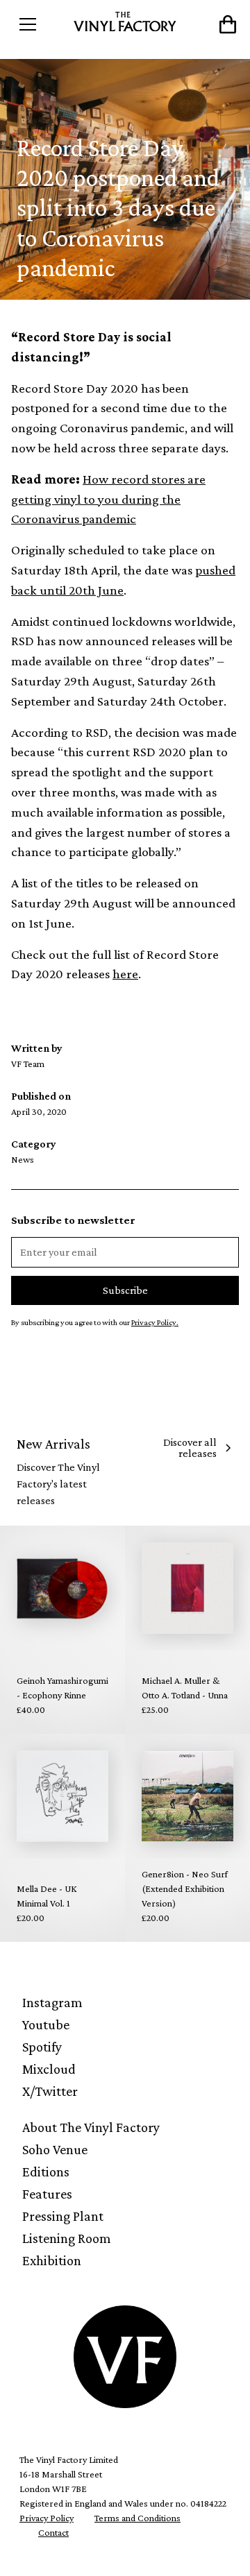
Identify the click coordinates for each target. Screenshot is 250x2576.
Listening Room (67, 2238)
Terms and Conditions (137, 2518)
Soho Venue (55, 2149)
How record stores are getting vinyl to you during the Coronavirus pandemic (108, 499)
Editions (46, 2172)
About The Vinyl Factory (91, 2127)
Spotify (42, 2047)
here (125, 974)
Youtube (46, 2024)
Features (47, 2194)
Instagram (52, 2002)
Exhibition (52, 2260)
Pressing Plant (63, 2216)
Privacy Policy (47, 2518)
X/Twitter (50, 2091)
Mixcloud (49, 2069)
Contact (53, 2532)
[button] (40, 24)
